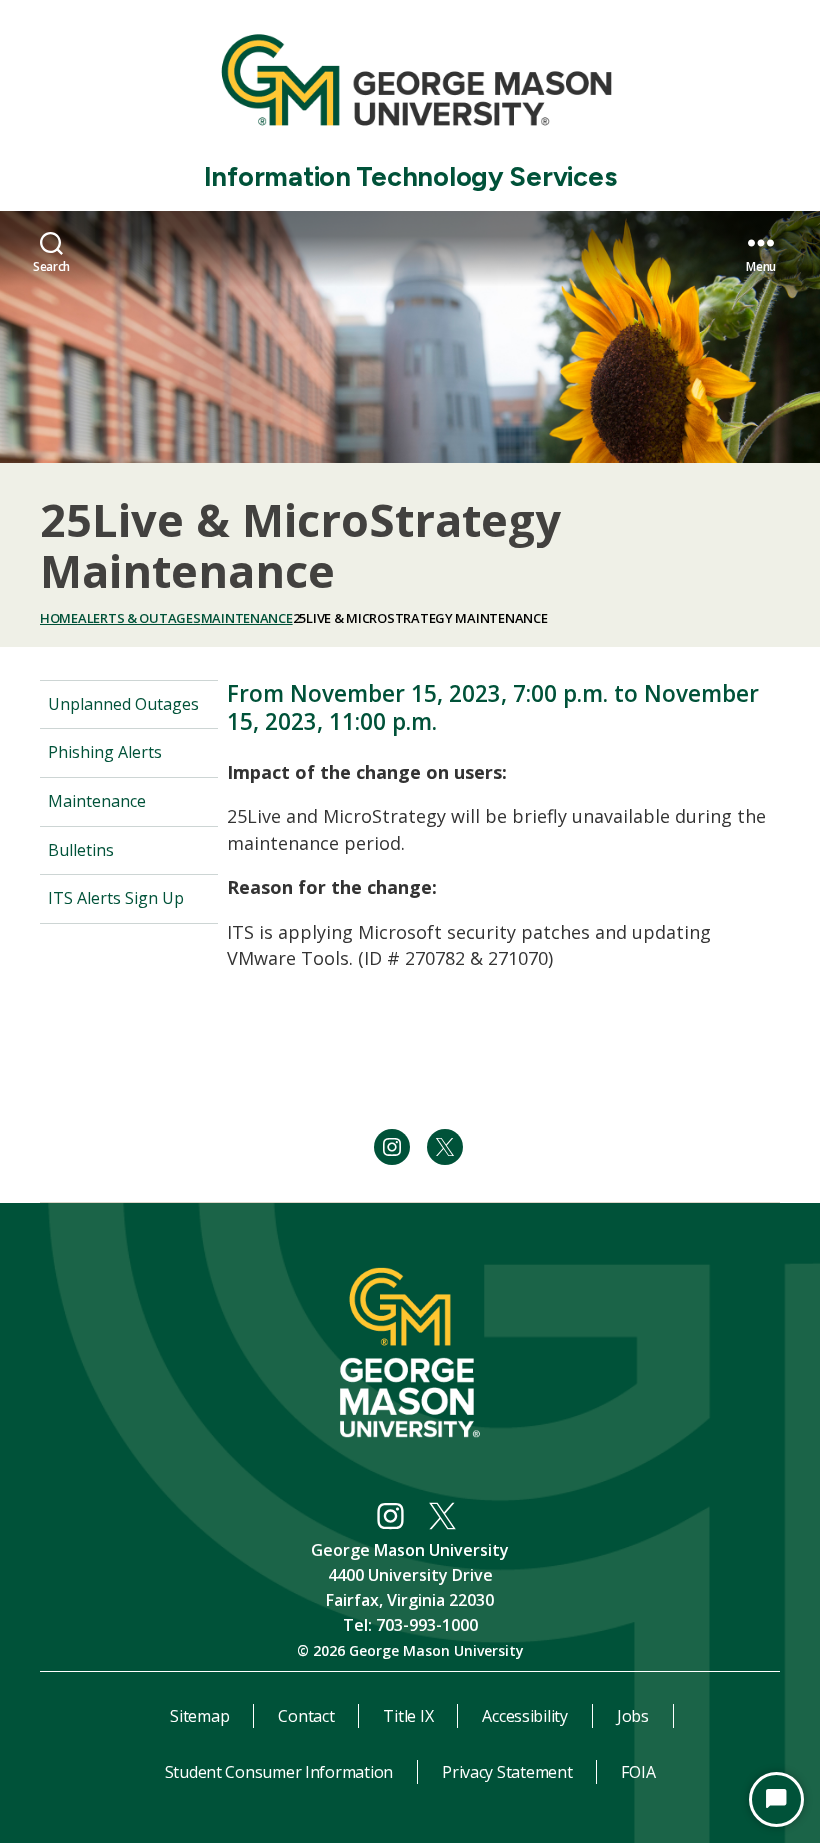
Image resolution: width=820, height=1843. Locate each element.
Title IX (408, 1716)
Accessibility (525, 1716)
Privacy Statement (507, 1772)
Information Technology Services (410, 176)
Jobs (633, 1716)
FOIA (638, 1772)
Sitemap (199, 1716)
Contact (306, 1716)
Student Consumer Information (279, 1772)
